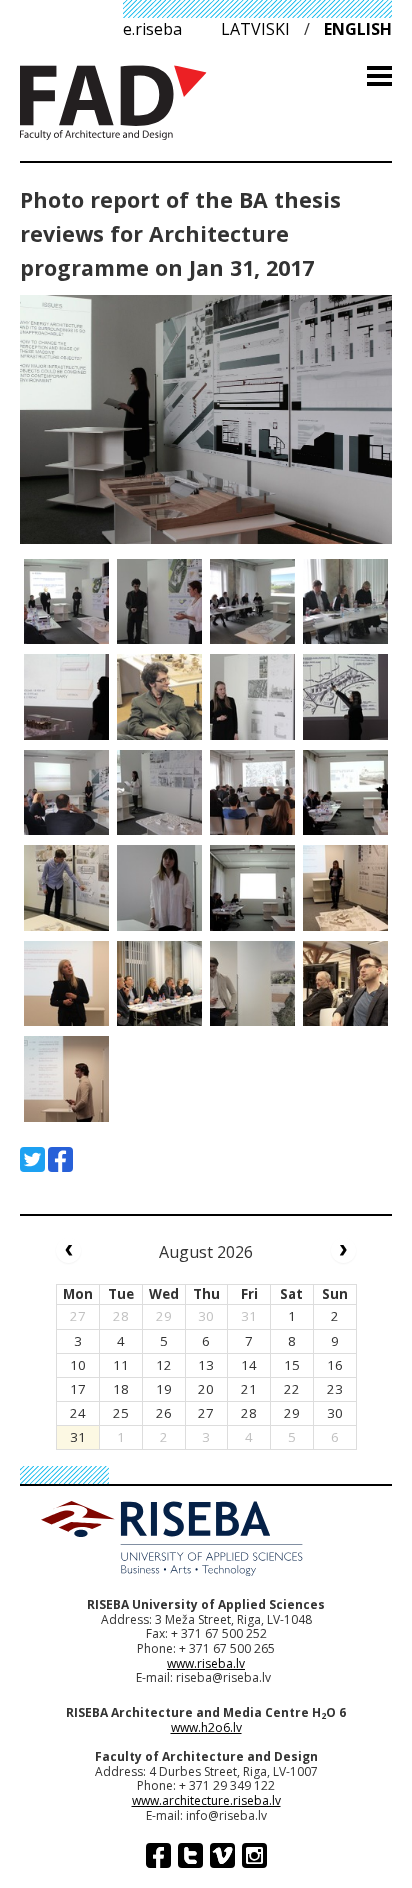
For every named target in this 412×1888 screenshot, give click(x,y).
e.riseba (152, 29)
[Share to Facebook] (60, 1159)
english (358, 29)
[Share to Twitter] (32, 1159)
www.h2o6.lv (206, 1727)
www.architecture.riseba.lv (206, 1800)
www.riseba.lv (206, 1663)
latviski (255, 29)
